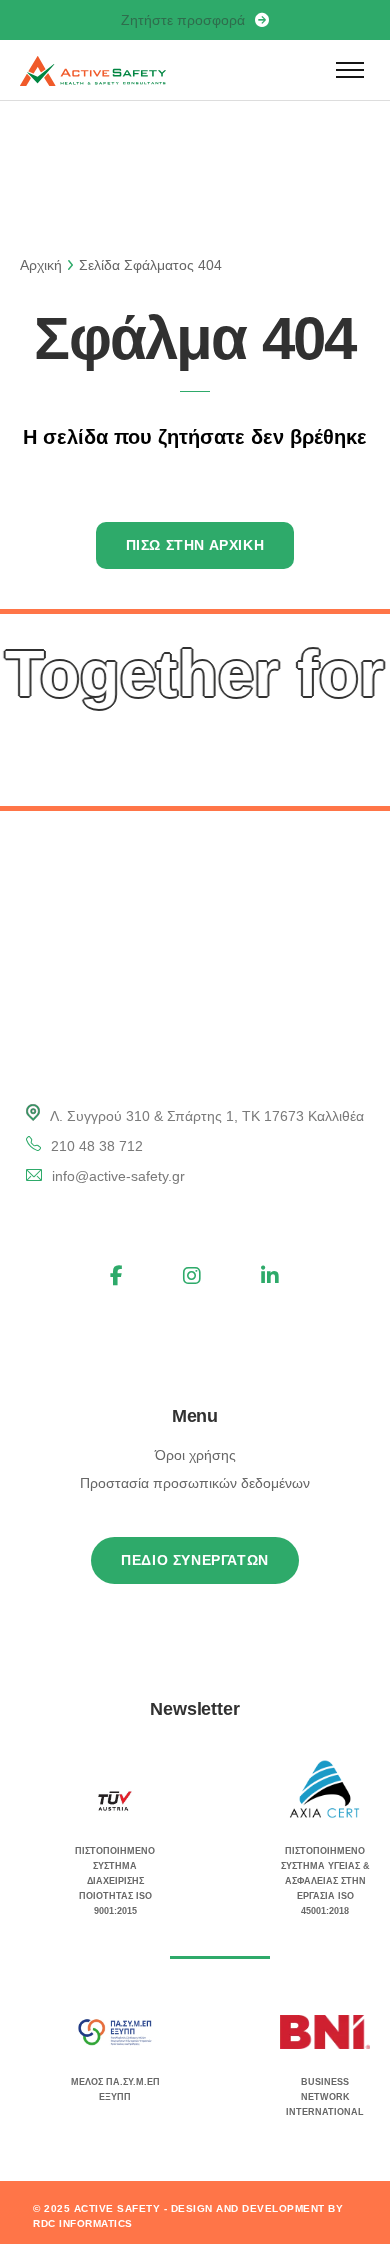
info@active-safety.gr (118, 1176)
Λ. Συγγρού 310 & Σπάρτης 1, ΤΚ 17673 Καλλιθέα (207, 1116)
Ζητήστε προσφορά (183, 20)
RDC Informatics (83, 2223)
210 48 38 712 (97, 1146)
